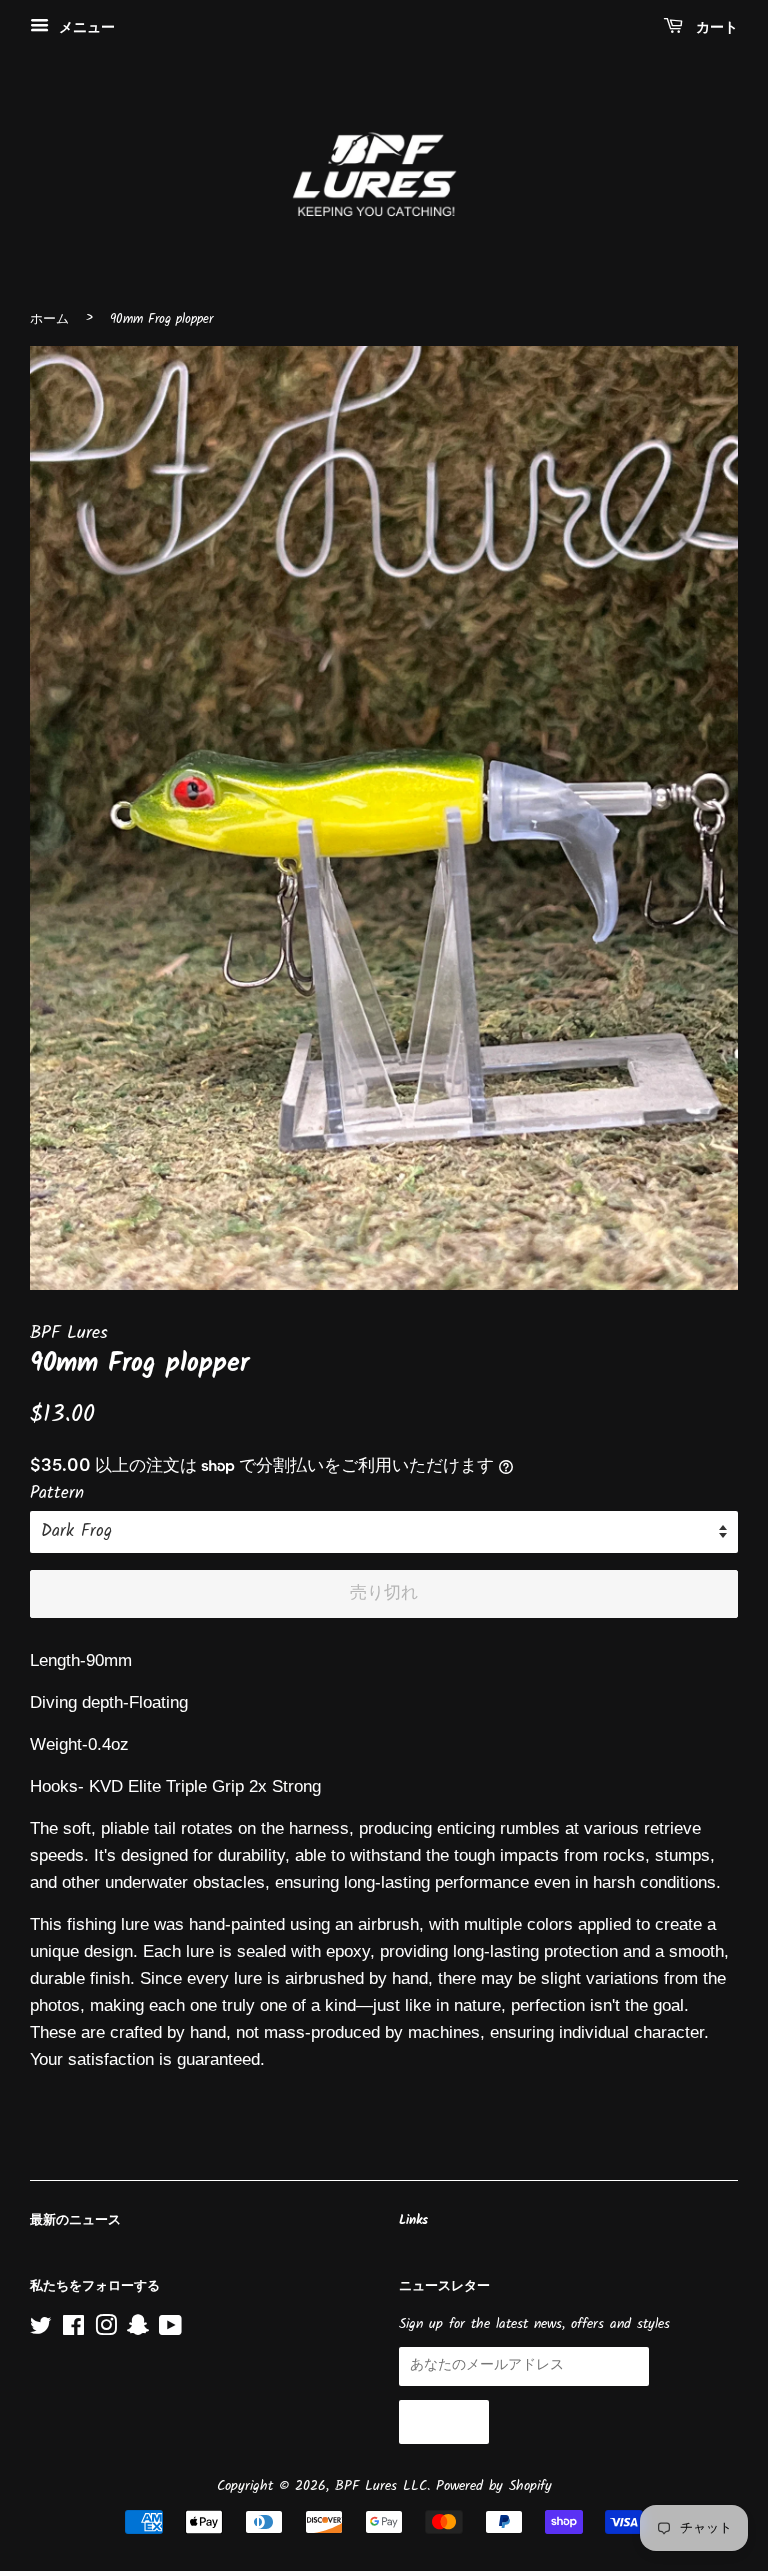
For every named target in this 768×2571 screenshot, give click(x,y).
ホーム (49, 319)
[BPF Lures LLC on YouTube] (170, 2330)
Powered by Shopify (494, 2486)
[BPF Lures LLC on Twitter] (41, 2330)
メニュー (84, 28)
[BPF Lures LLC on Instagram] (106, 2330)
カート (714, 28)
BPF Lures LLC (381, 2486)
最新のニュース (75, 2220)
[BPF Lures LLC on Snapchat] (138, 2330)
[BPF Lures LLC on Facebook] (73, 2330)
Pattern (57, 1493)
